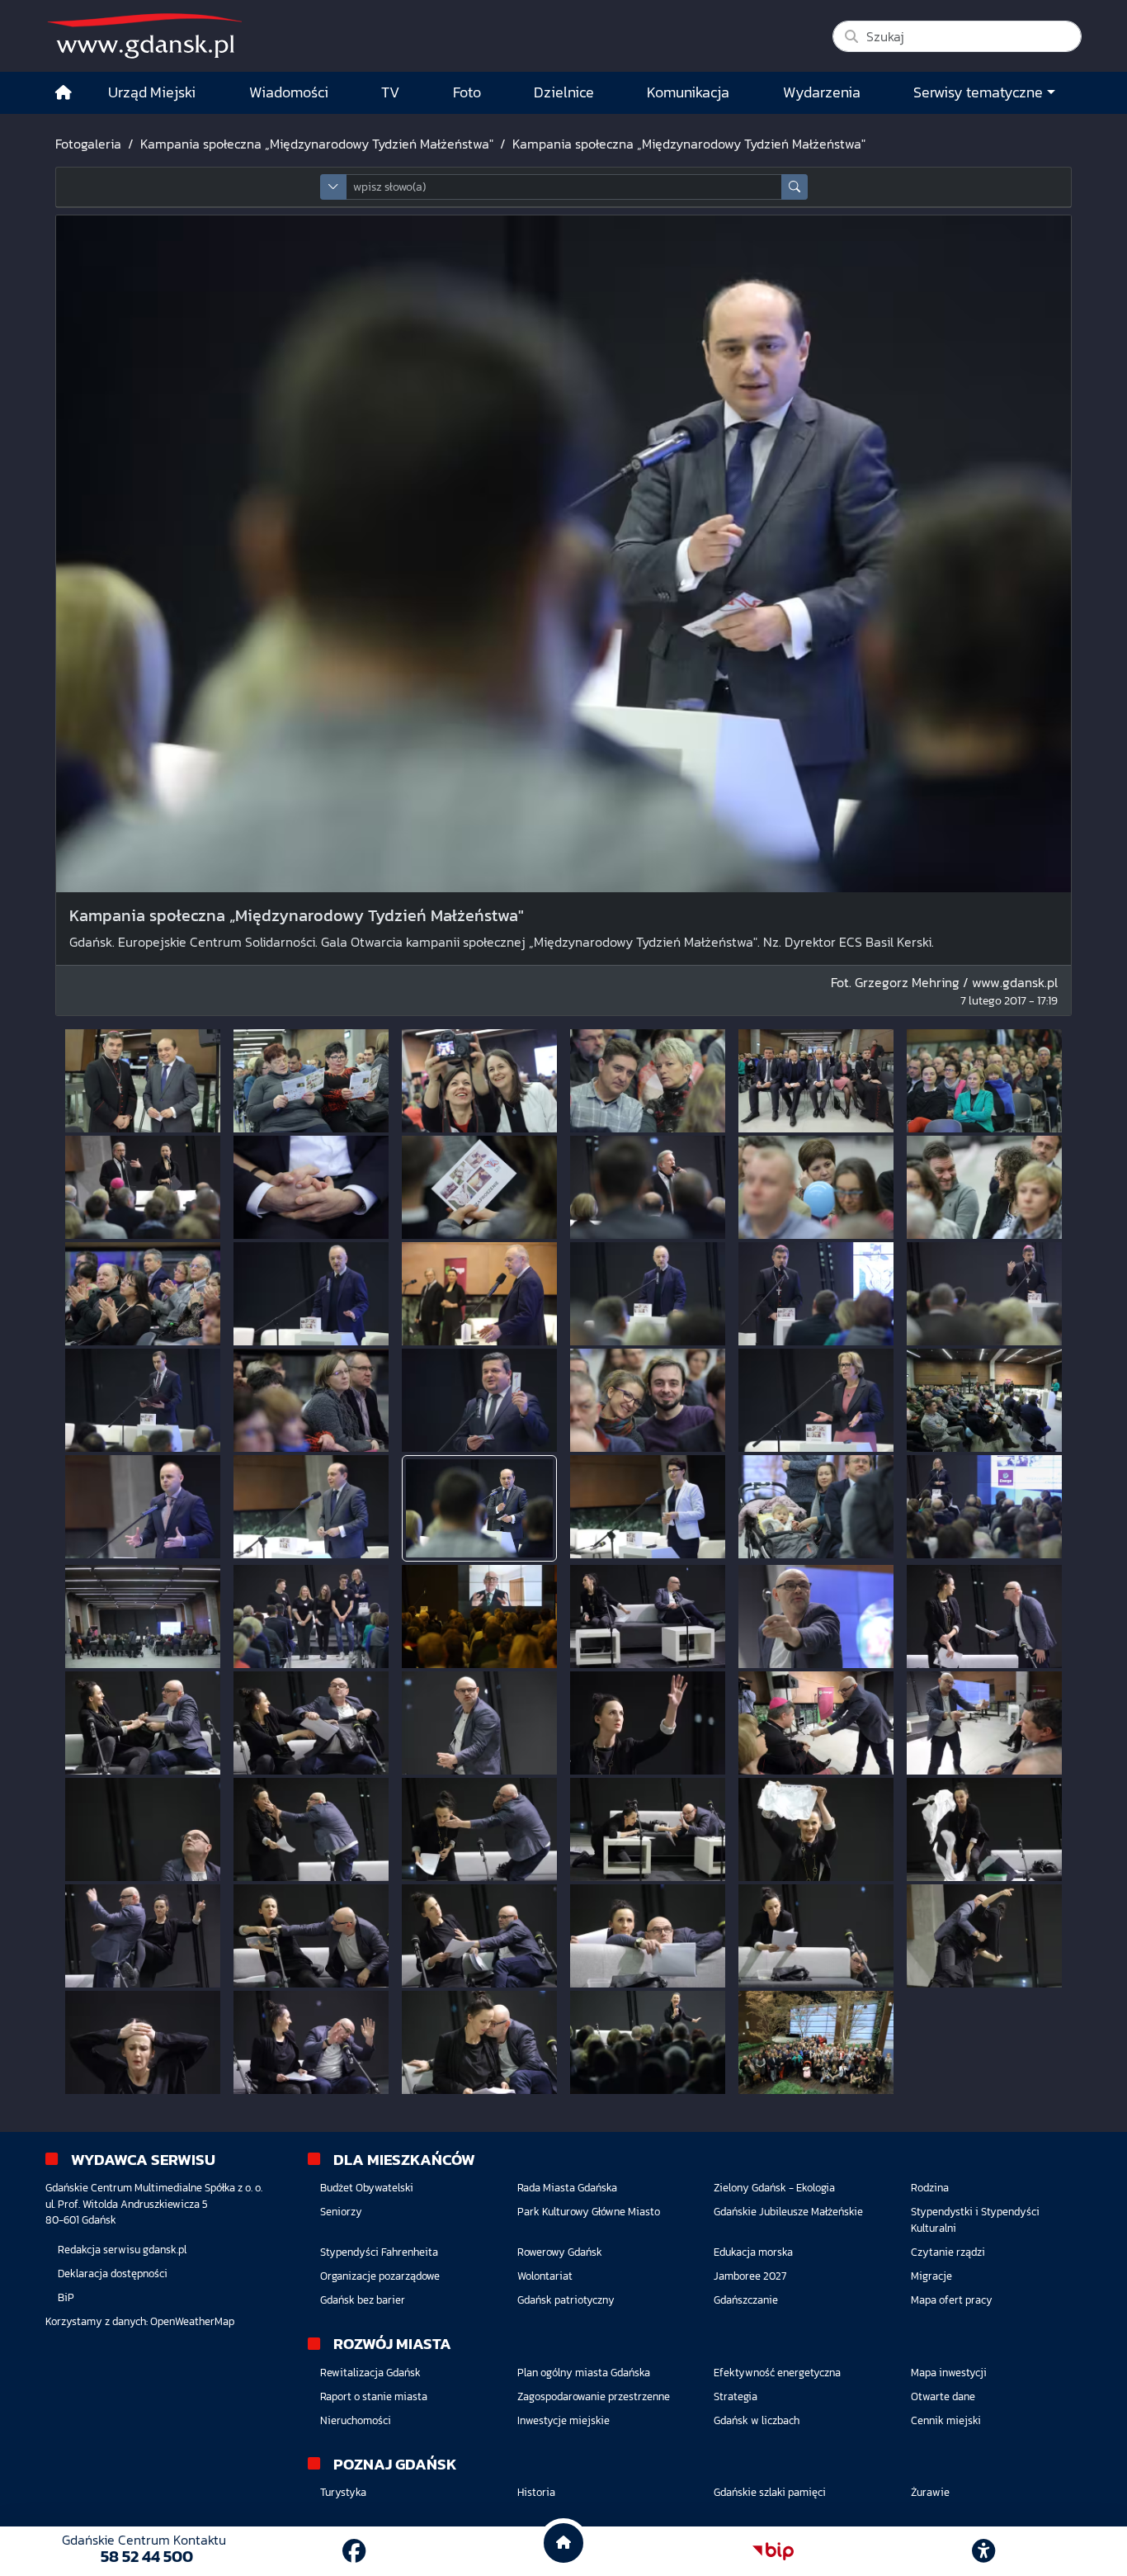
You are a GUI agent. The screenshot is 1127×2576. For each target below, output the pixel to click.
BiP (66, 2297)
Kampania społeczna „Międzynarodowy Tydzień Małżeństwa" (317, 144)
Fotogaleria (88, 144)
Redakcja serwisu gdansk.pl (122, 2250)
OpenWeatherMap (192, 2321)
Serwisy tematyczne (978, 92)
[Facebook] (354, 2551)
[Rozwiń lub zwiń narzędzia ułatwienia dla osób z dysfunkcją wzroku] (983, 2551)
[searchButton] (795, 187)
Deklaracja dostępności (113, 2273)
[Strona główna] (64, 93)
